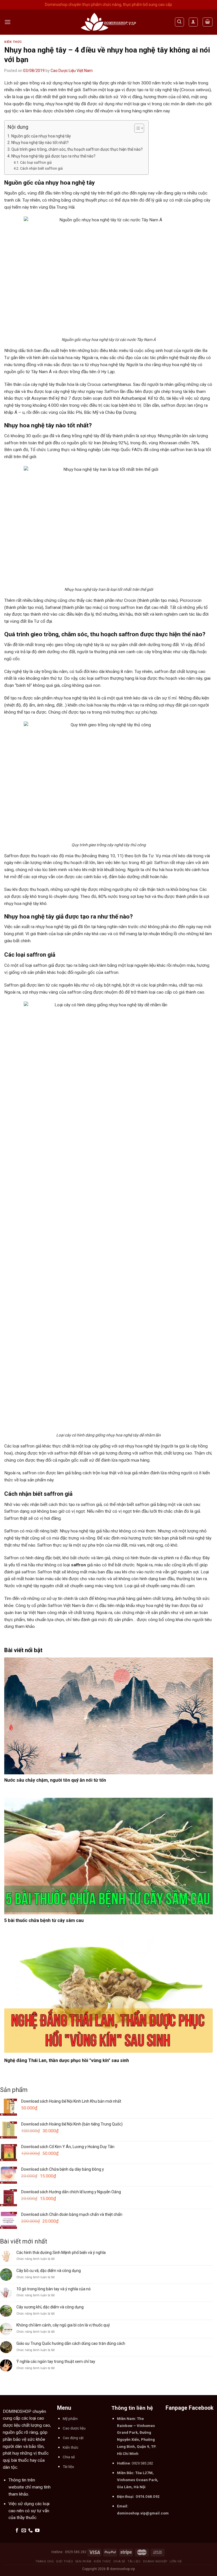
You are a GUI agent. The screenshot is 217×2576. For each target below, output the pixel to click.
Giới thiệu (64, 2561)
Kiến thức (13, 42)
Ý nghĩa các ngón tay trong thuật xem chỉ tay (56, 2361)
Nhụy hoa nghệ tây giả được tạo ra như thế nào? (53, 156)
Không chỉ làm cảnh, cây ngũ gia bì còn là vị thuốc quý (63, 2325)
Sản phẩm (83, 2561)
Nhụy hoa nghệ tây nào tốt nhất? (40, 143)
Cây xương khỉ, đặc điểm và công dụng (50, 2307)
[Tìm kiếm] (179, 22)
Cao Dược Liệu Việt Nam (72, 71)
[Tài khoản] (193, 22)
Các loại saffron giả (36, 162)
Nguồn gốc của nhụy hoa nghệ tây (41, 136)
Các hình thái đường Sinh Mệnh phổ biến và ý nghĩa (61, 2253)
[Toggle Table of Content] (136, 128)
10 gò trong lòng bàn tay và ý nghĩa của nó (54, 2289)
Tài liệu (134, 2561)
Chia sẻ (119, 2561)
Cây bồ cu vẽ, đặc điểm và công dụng (49, 2271)
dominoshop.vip (122, 2569)
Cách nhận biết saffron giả (41, 168)
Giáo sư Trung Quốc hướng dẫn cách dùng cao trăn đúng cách (71, 2343)
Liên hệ (176, 2561)
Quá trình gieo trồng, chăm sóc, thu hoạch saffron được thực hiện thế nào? (77, 149)
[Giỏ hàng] (207, 22)
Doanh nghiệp (155, 2561)
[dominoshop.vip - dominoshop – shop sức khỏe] (108, 22)
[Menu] (8, 22)
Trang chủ (45, 2561)
